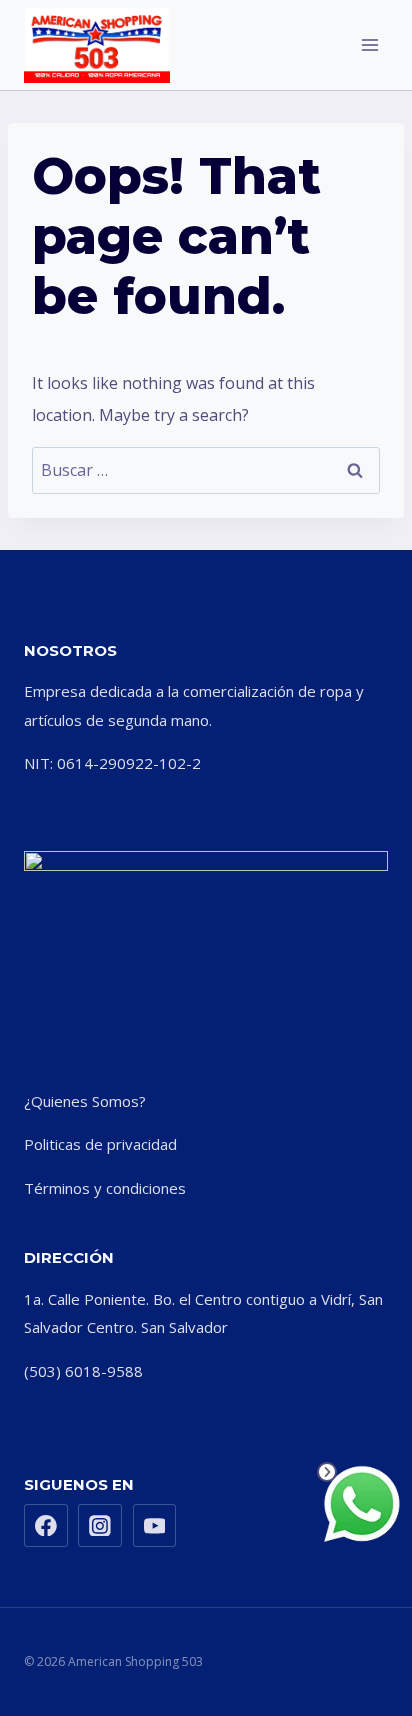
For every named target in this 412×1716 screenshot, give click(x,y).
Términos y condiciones (105, 1188)
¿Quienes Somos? (85, 1101)
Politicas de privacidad (100, 1144)
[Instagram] (100, 1526)
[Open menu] (369, 44)
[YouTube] (155, 1526)
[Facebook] (46, 1526)
